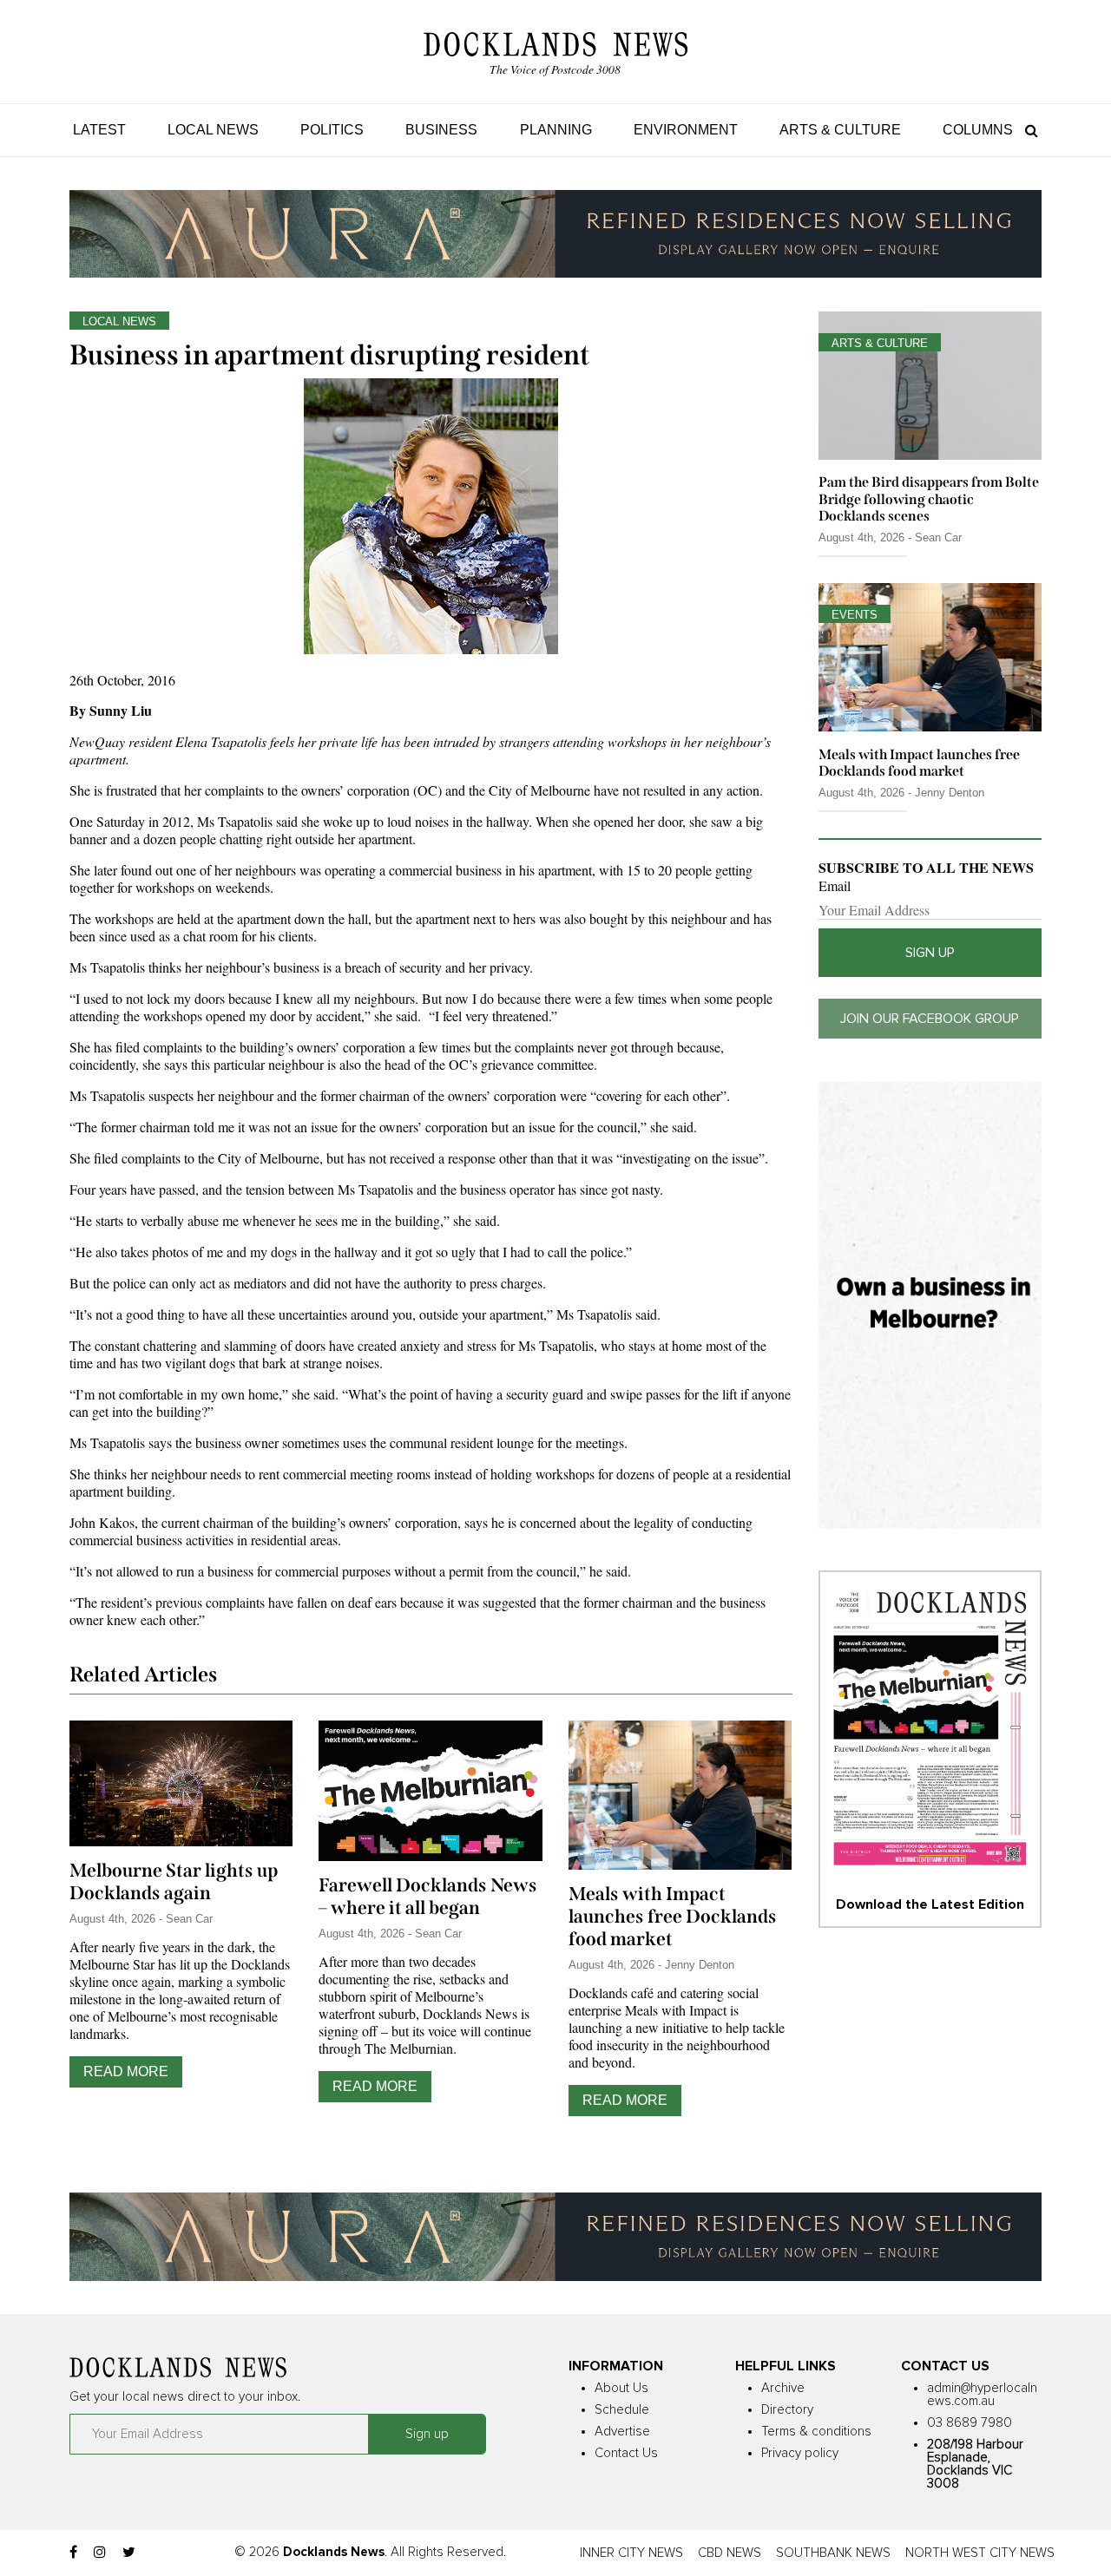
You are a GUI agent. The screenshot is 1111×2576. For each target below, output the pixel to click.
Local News (213, 130)
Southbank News (833, 2553)
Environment (686, 130)
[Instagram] (100, 2553)
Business (441, 130)
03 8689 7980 (970, 2423)
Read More (126, 2071)
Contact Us (626, 2453)
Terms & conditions (816, 2432)
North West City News (980, 2553)
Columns (978, 130)
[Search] (1027, 130)
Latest (99, 130)
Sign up (930, 953)
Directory (787, 2410)
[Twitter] (129, 2553)
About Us (621, 2388)
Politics (332, 130)
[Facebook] (73, 2553)
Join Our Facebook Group (930, 1019)
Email (835, 886)
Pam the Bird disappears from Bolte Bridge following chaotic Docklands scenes (929, 498)
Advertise (622, 2432)
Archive (783, 2388)
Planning (556, 130)
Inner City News (631, 2553)
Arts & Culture (840, 130)
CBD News (730, 2553)
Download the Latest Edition (930, 1904)
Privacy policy (800, 2453)
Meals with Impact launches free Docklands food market (673, 1917)
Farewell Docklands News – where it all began (428, 1897)
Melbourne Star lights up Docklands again (174, 1882)
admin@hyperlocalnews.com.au (982, 2395)
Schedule (622, 2410)
